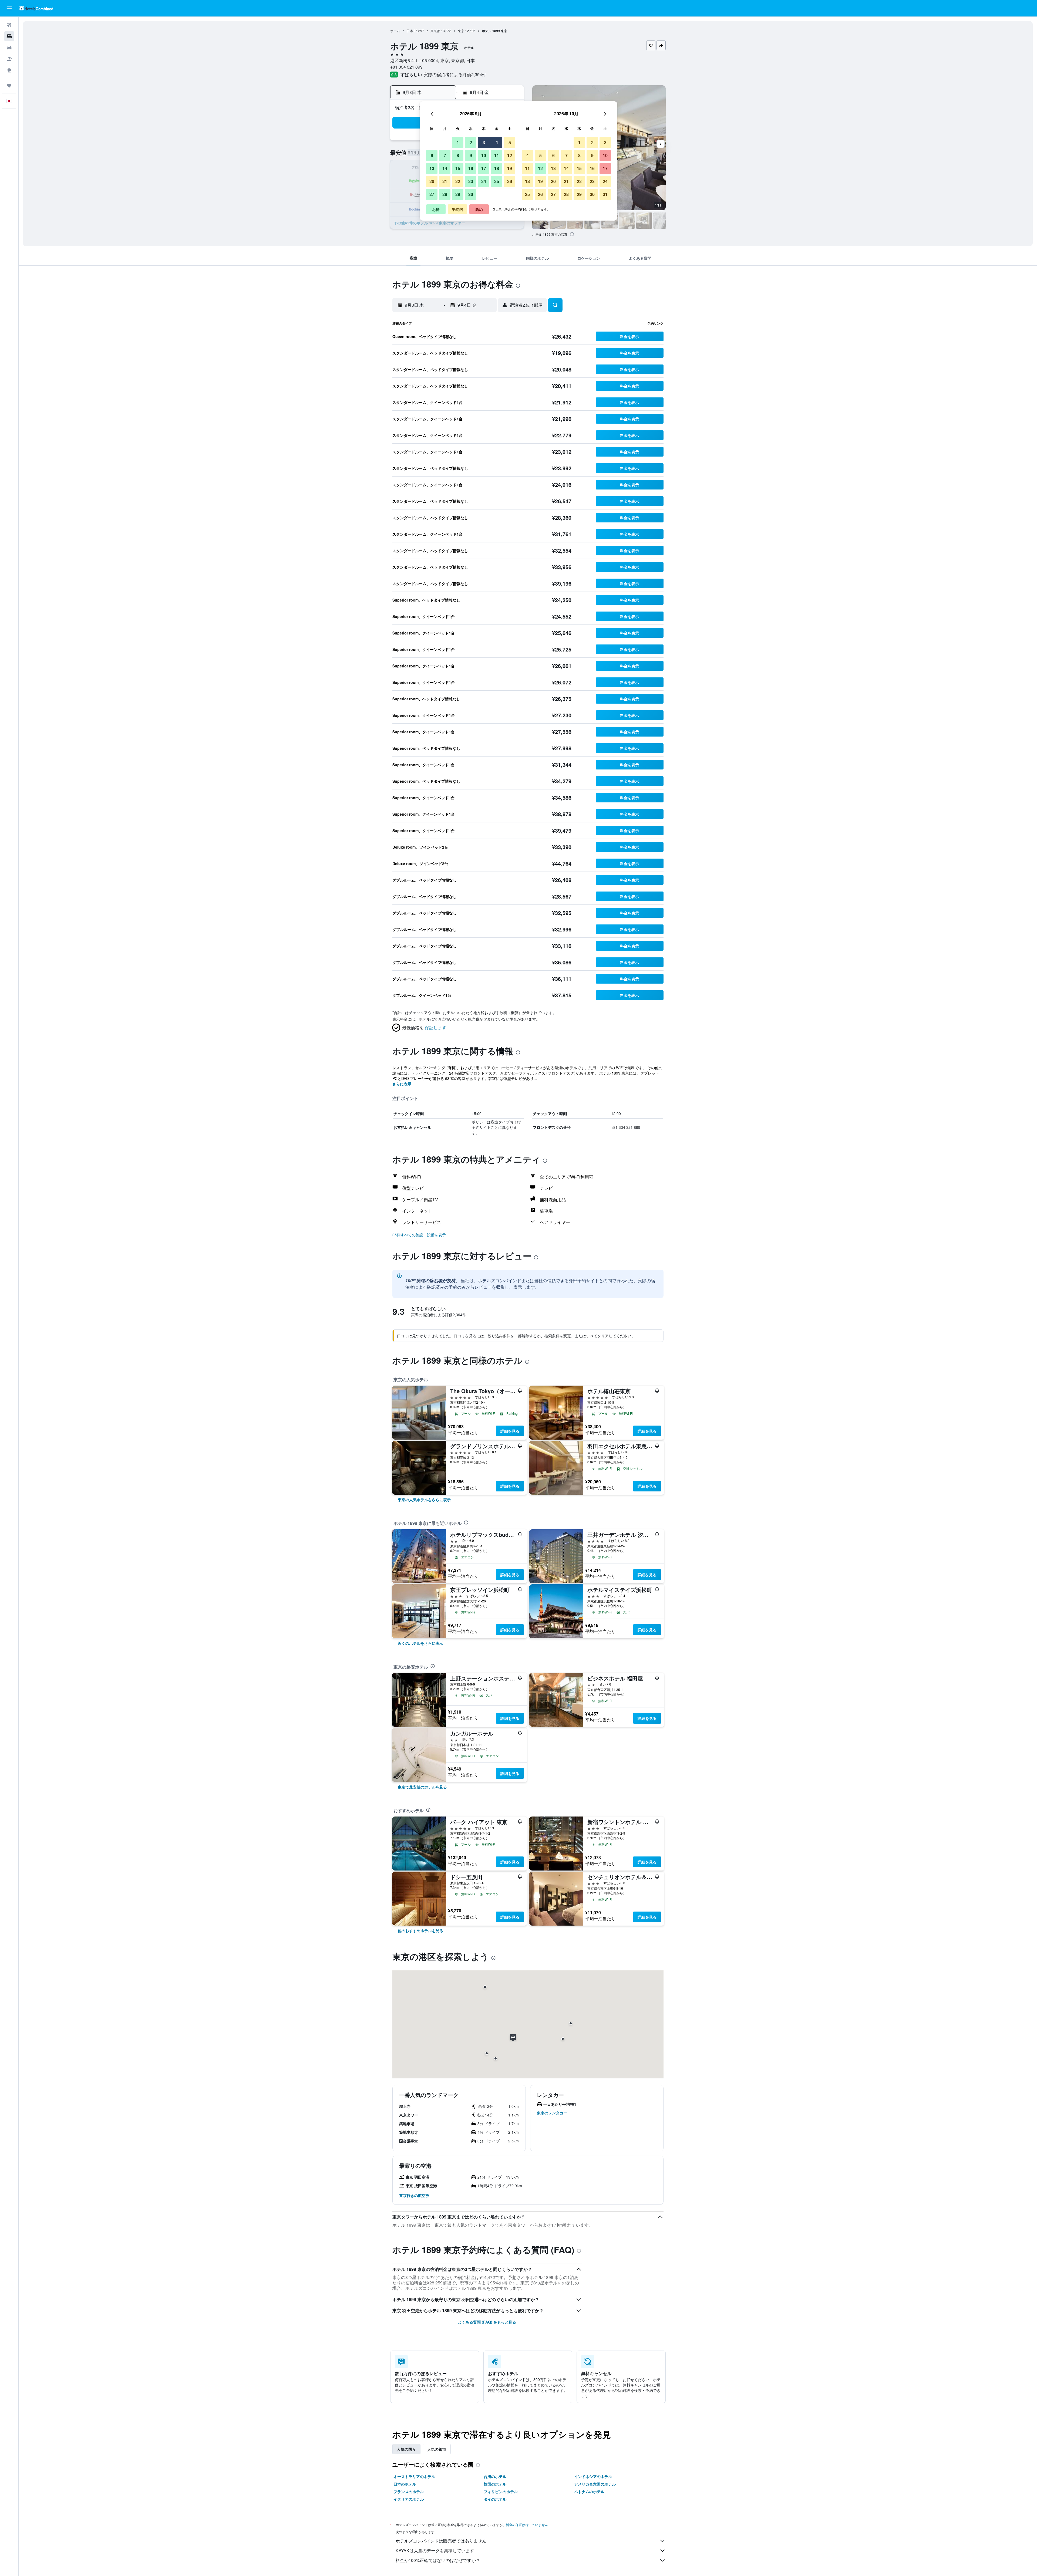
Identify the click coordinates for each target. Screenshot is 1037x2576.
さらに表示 (402, 1084)
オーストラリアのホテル (414, 2476)
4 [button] (497, 142)
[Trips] (9, 86)
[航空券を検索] (9, 25)
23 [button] (471, 181)
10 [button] (484, 155)
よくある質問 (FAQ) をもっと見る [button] (487, 2322)
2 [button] (471, 142)
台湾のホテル (495, 2476)
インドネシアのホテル (593, 2476)
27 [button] (432, 194)
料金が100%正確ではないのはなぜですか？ (438, 2560)
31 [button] (605, 194)
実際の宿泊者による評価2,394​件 (455, 74)
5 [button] (510, 142)
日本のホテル (405, 2484)
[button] (9, 8)
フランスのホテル (409, 2491)
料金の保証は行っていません (527, 2525)
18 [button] (497, 168)
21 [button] (445, 181)
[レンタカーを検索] (9, 48)
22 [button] (458, 181)
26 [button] (510, 181)
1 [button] (458, 142)
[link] (424, 1500)
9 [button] (471, 155)
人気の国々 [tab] (406, 2449)
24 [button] (484, 181)
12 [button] (510, 155)
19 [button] (510, 168)
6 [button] (432, 155)
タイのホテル (495, 2499)
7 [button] (445, 155)
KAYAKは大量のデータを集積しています (435, 2550)
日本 (410, 31)
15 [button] (458, 168)
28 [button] (445, 194)
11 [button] (497, 155)
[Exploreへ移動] (9, 70)
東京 (461, 31)
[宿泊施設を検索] (9, 36)
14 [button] (445, 168)
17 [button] (484, 168)
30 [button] (471, 194)
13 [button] (432, 168)
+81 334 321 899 (406, 67)
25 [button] (497, 181)
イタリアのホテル (409, 2499)
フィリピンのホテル (501, 2491)
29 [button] (458, 194)
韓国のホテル (495, 2484)
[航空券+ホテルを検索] (9, 59)
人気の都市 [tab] (437, 2449)
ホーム (395, 31)
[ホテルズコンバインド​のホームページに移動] (36, 8)
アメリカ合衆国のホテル (595, 2484)
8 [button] (458, 155)
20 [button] (432, 181)
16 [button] (471, 168)
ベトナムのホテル (589, 2491)
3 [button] (484, 142)
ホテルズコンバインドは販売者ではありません (441, 2541)
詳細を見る (510, 1431)
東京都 (435, 31)
